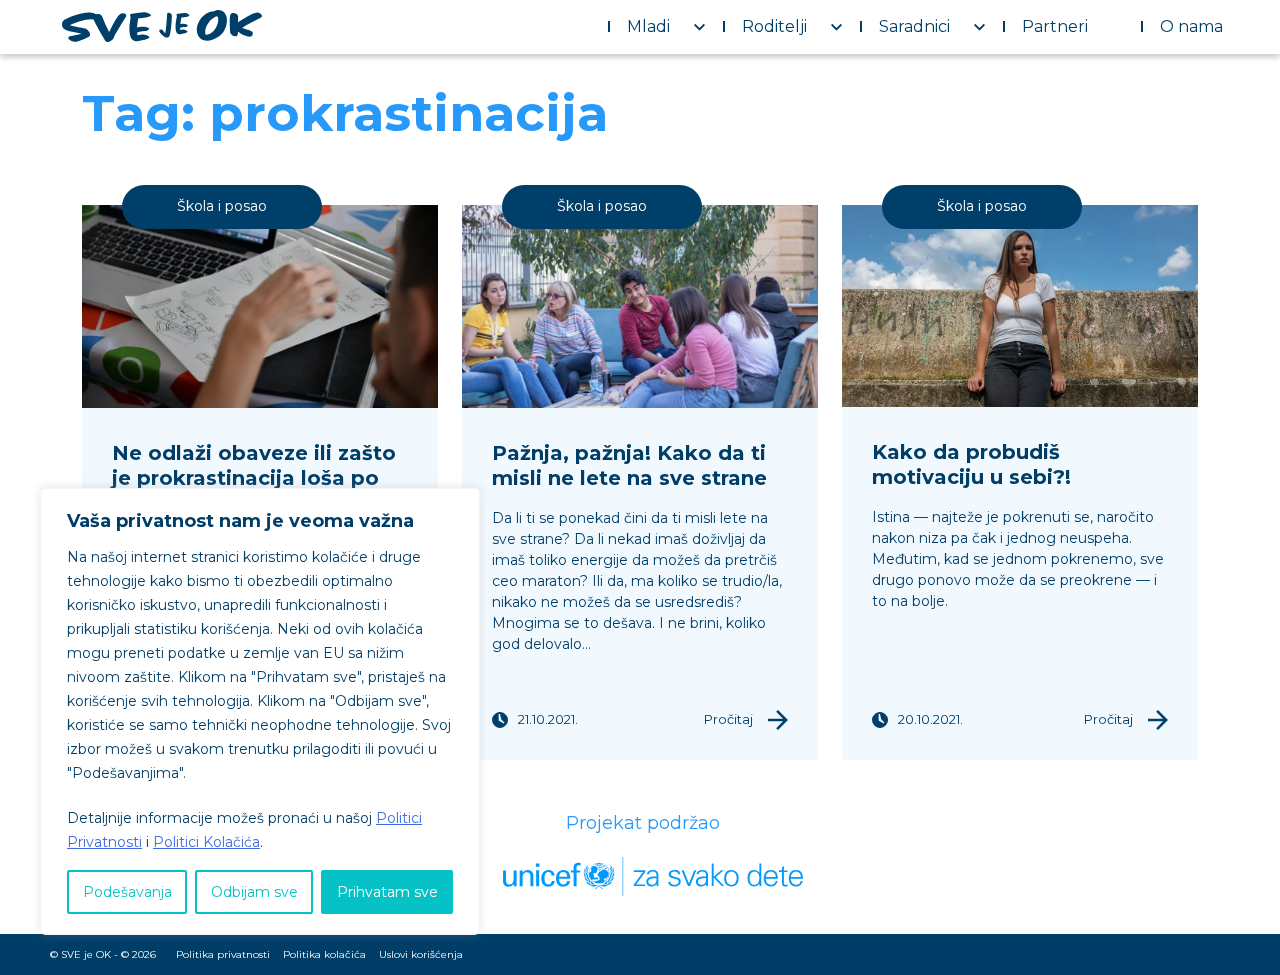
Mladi (648, 26)
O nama (1191, 26)
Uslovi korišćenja (421, 954)
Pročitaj (728, 719)
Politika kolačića (324, 954)
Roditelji (774, 26)
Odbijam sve (254, 892)
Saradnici (914, 26)
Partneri (1055, 26)
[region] (260, 711)
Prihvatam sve (387, 892)
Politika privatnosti (223, 954)
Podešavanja (127, 892)
